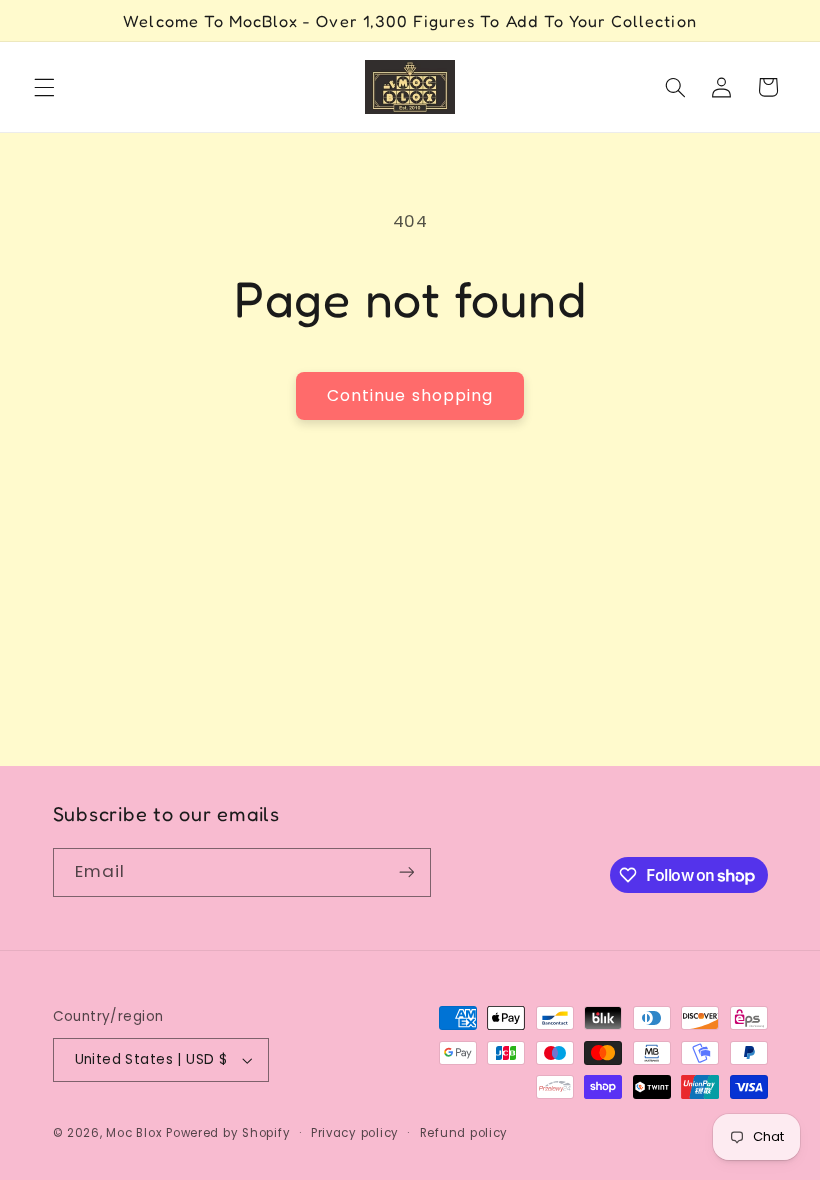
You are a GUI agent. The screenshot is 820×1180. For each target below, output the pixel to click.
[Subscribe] (406, 872)
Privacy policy (355, 1133)
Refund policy (464, 1133)
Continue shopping (410, 395)
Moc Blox (134, 1133)
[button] (44, 87)
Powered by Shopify (228, 1133)
